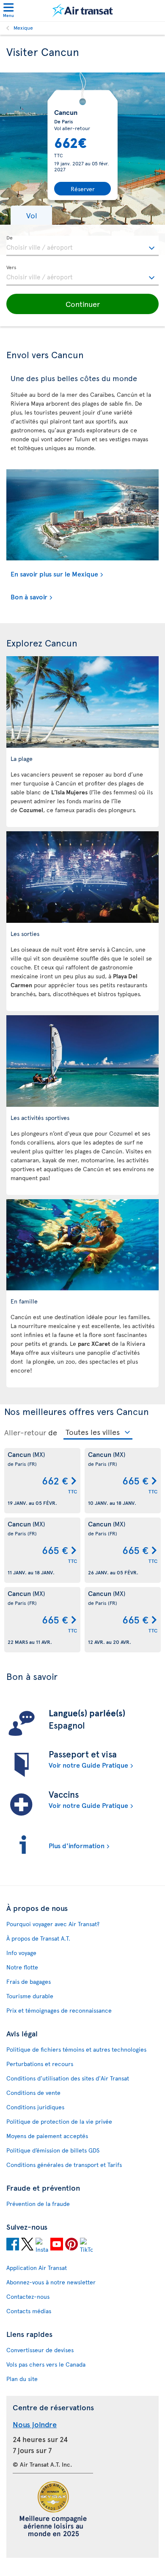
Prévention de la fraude (38, 2204)
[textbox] (82, 246)
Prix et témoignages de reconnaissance (59, 2010)
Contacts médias (29, 2311)
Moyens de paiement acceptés (47, 2136)
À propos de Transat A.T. (38, 1938)
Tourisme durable (30, 1996)
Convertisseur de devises (40, 2350)
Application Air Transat (37, 2268)
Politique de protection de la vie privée (59, 2121)
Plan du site (22, 2379)
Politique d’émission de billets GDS (53, 2150)
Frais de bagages (29, 1981)
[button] (31, 215)
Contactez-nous (28, 2296)
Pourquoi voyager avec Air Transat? (53, 1924)
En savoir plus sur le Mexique (54, 574)
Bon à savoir (29, 596)
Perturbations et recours (40, 2064)
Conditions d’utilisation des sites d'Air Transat (68, 2078)
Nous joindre (35, 2424)
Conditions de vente (33, 2093)
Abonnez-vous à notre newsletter (51, 2282)
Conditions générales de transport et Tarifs (64, 2165)
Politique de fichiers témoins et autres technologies (76, 2049)
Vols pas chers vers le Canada (46, 2364)
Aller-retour (25, 1432)
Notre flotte (22, 1967)
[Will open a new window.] (13, 2245)
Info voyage (21, 1953)
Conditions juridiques (35, 2107)
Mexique (23, 28)
